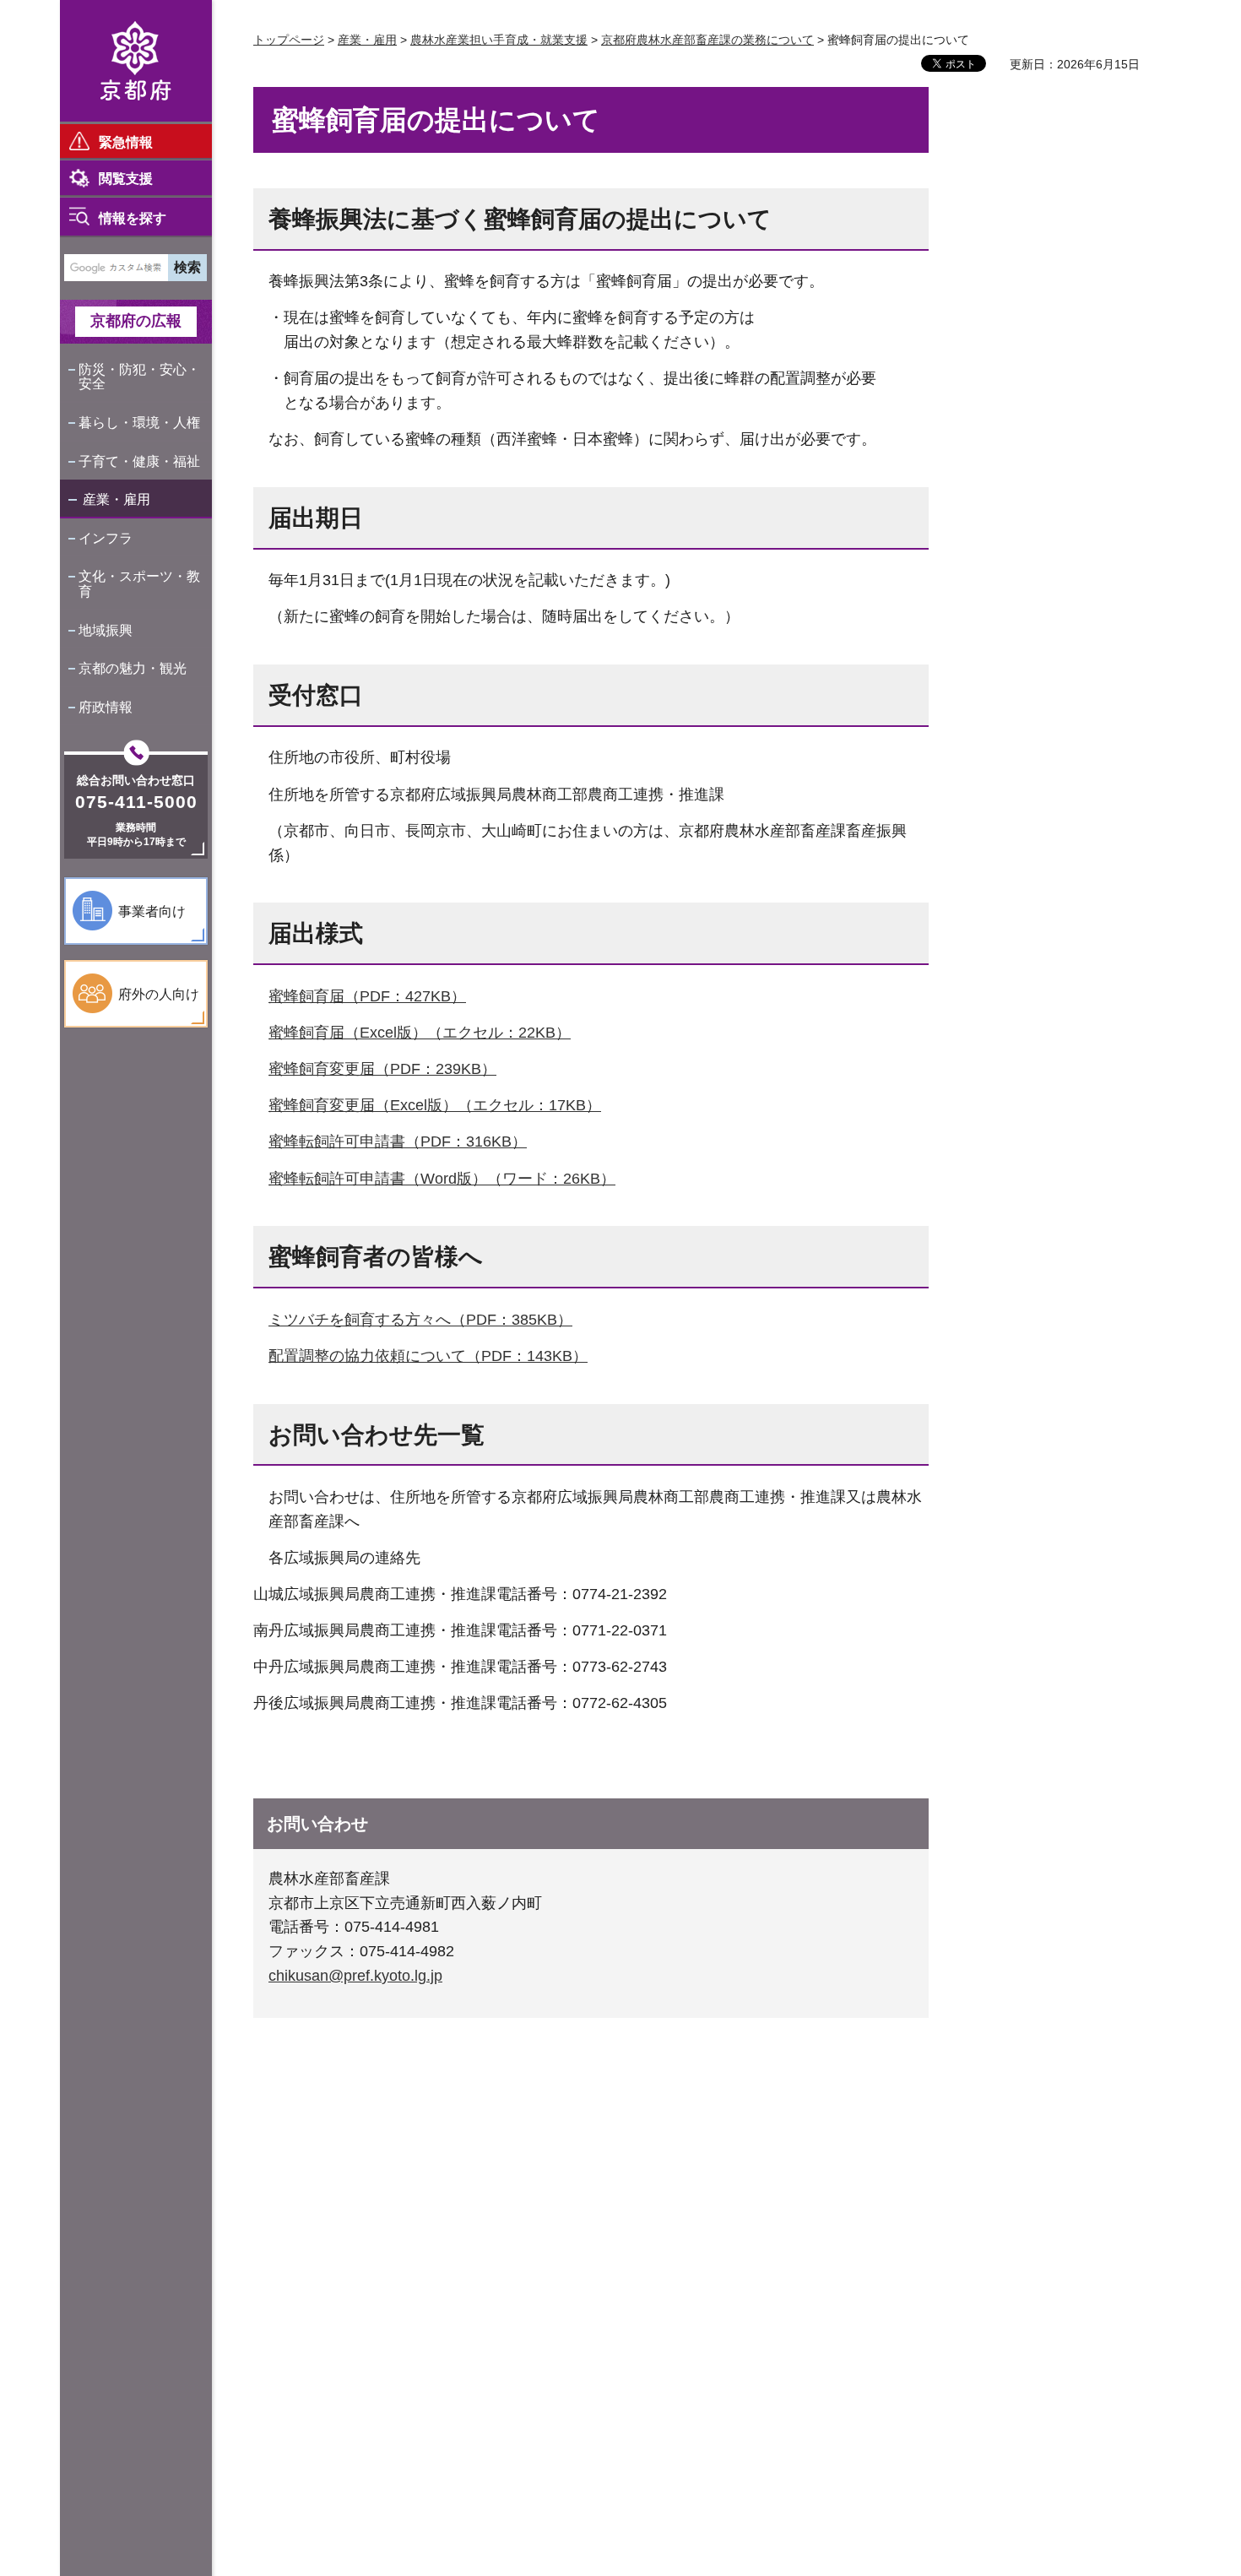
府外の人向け (159, 994)
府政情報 (106, 707)
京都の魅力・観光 (133, 668)
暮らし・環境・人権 (139, 423)
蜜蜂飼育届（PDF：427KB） (367, 996)
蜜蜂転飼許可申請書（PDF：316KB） (398, 1142)
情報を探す (133, 218)
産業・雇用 (117, 499)
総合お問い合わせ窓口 (136, 780)
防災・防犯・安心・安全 (139, 377)
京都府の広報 (136, 321)
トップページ (289, 40)
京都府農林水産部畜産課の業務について (707, 40)
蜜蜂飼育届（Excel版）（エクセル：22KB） (420, 1033)
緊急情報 (126, 142)
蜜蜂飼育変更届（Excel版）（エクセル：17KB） (435, 1105)
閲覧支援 (126, 179)
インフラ (106, 538)
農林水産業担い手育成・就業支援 (499, 40)
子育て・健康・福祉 (139, 461)
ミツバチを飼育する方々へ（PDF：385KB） (420, 1320)
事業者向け (152, 911)
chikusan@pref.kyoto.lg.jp (355, 1976)
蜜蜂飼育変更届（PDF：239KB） (382, 1069)
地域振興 (106, 630)
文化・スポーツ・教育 (139, 584)
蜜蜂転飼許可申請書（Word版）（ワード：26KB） (442, 1179)
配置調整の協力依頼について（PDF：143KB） (428, 1356)
